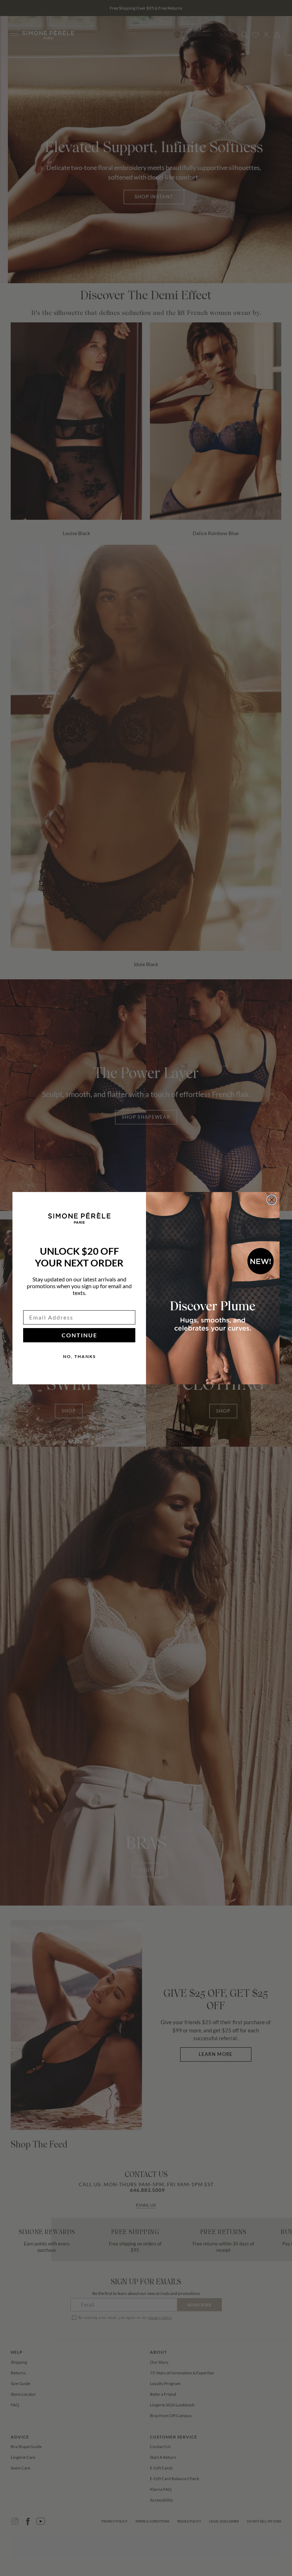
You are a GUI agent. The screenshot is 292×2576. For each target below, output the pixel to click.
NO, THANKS (79, 1356)
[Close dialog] (272, 1200)
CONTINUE (79, 1335)
